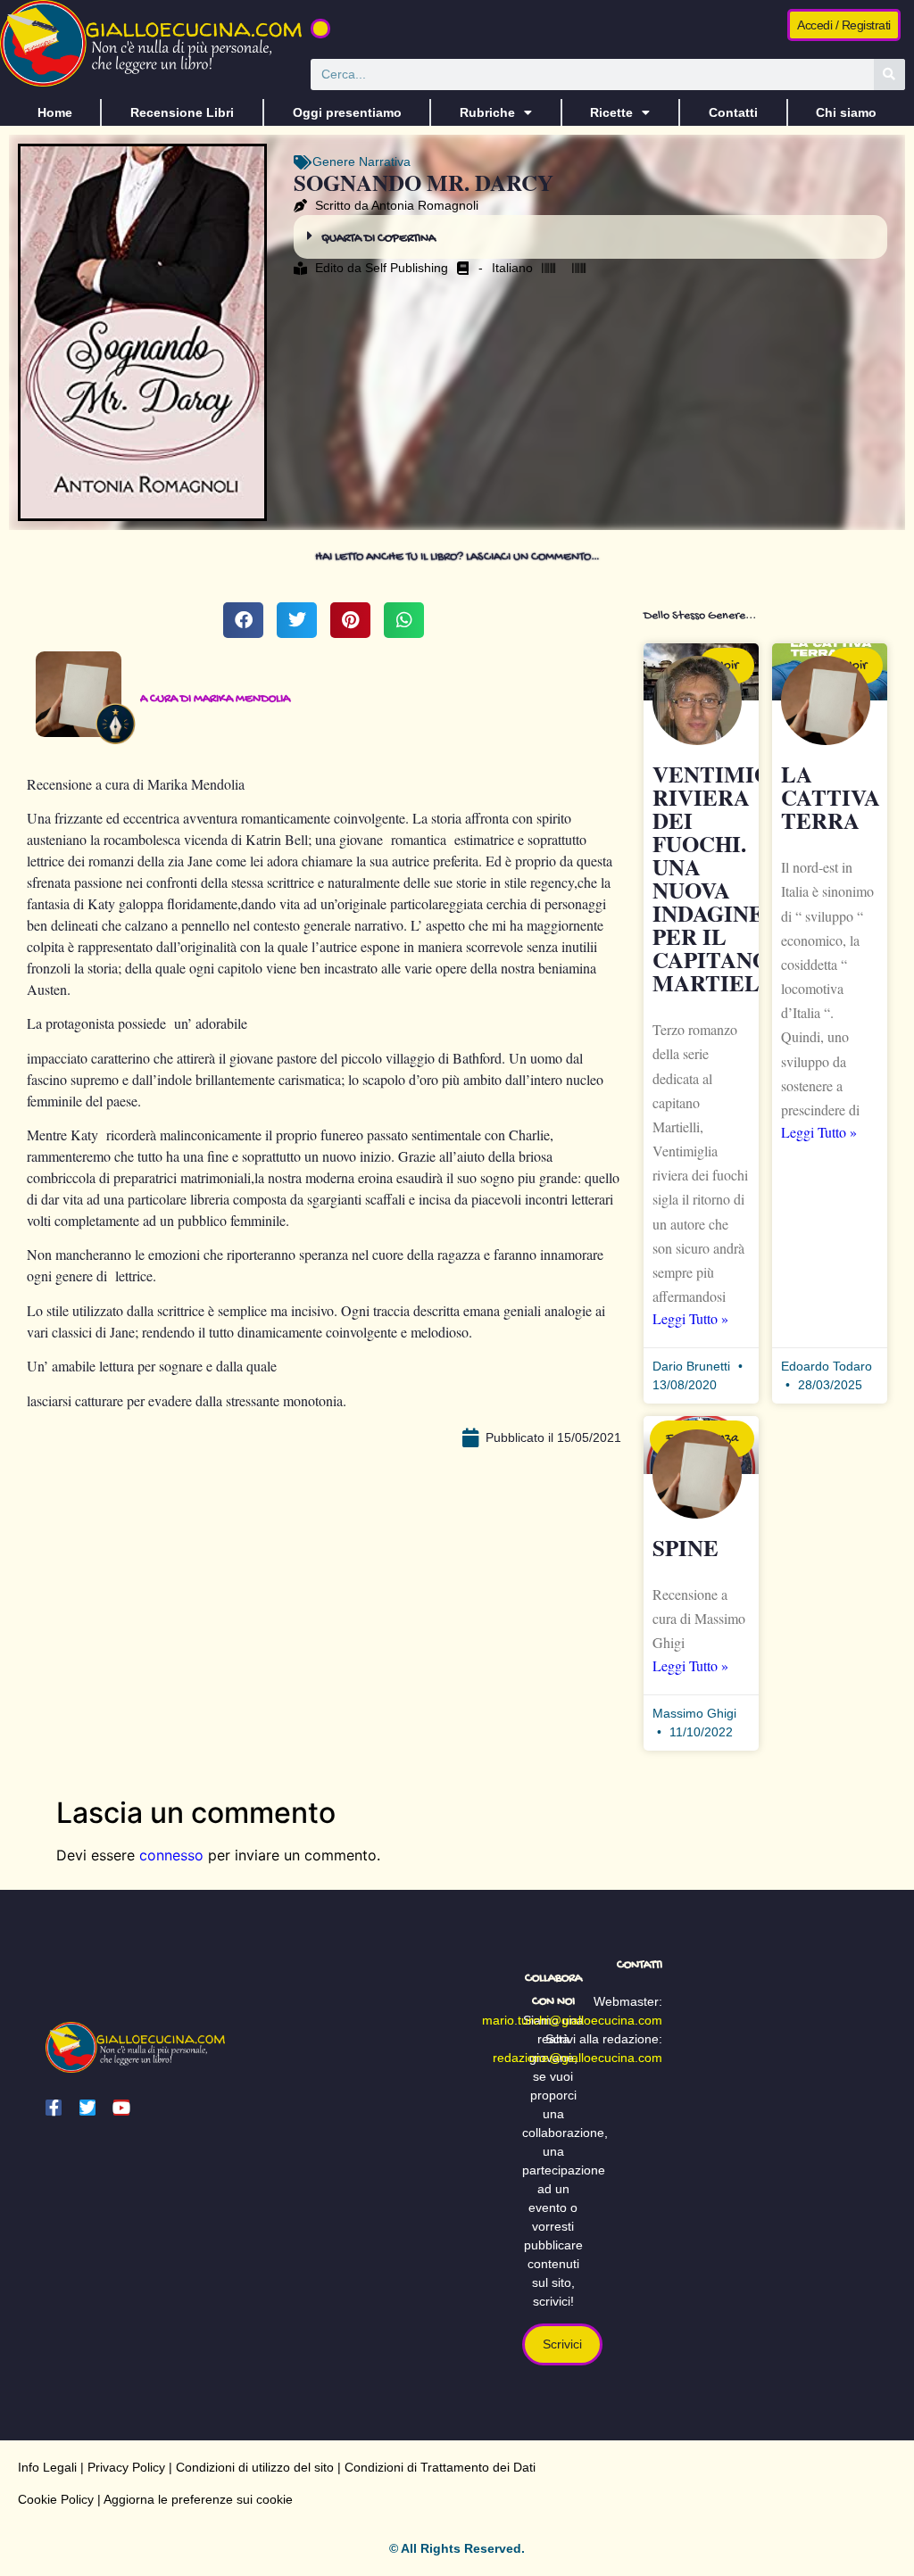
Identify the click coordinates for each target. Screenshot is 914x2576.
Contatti (733, 112)
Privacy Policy (126, 2467)
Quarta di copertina (378, 239)
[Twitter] (87, 2108)
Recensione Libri (182, 112)
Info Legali (47, 2467)
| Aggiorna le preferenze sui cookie (193, 2499)
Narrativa (385, 162)
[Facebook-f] (54, 2108)
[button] (320, 29)
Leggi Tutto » (690, 1318)
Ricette (611, 112)
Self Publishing (407, 268)
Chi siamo (846, 112)
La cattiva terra (831, 797)
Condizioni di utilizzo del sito (255, 2467)
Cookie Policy (56, 2499)
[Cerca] (889, 75)
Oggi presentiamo (347, 112)
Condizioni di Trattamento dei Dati (440, 2467)
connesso (171, 1855)
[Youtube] (121, 2108)
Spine (685, 1548)
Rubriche (487, 112)
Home (55, 112)
